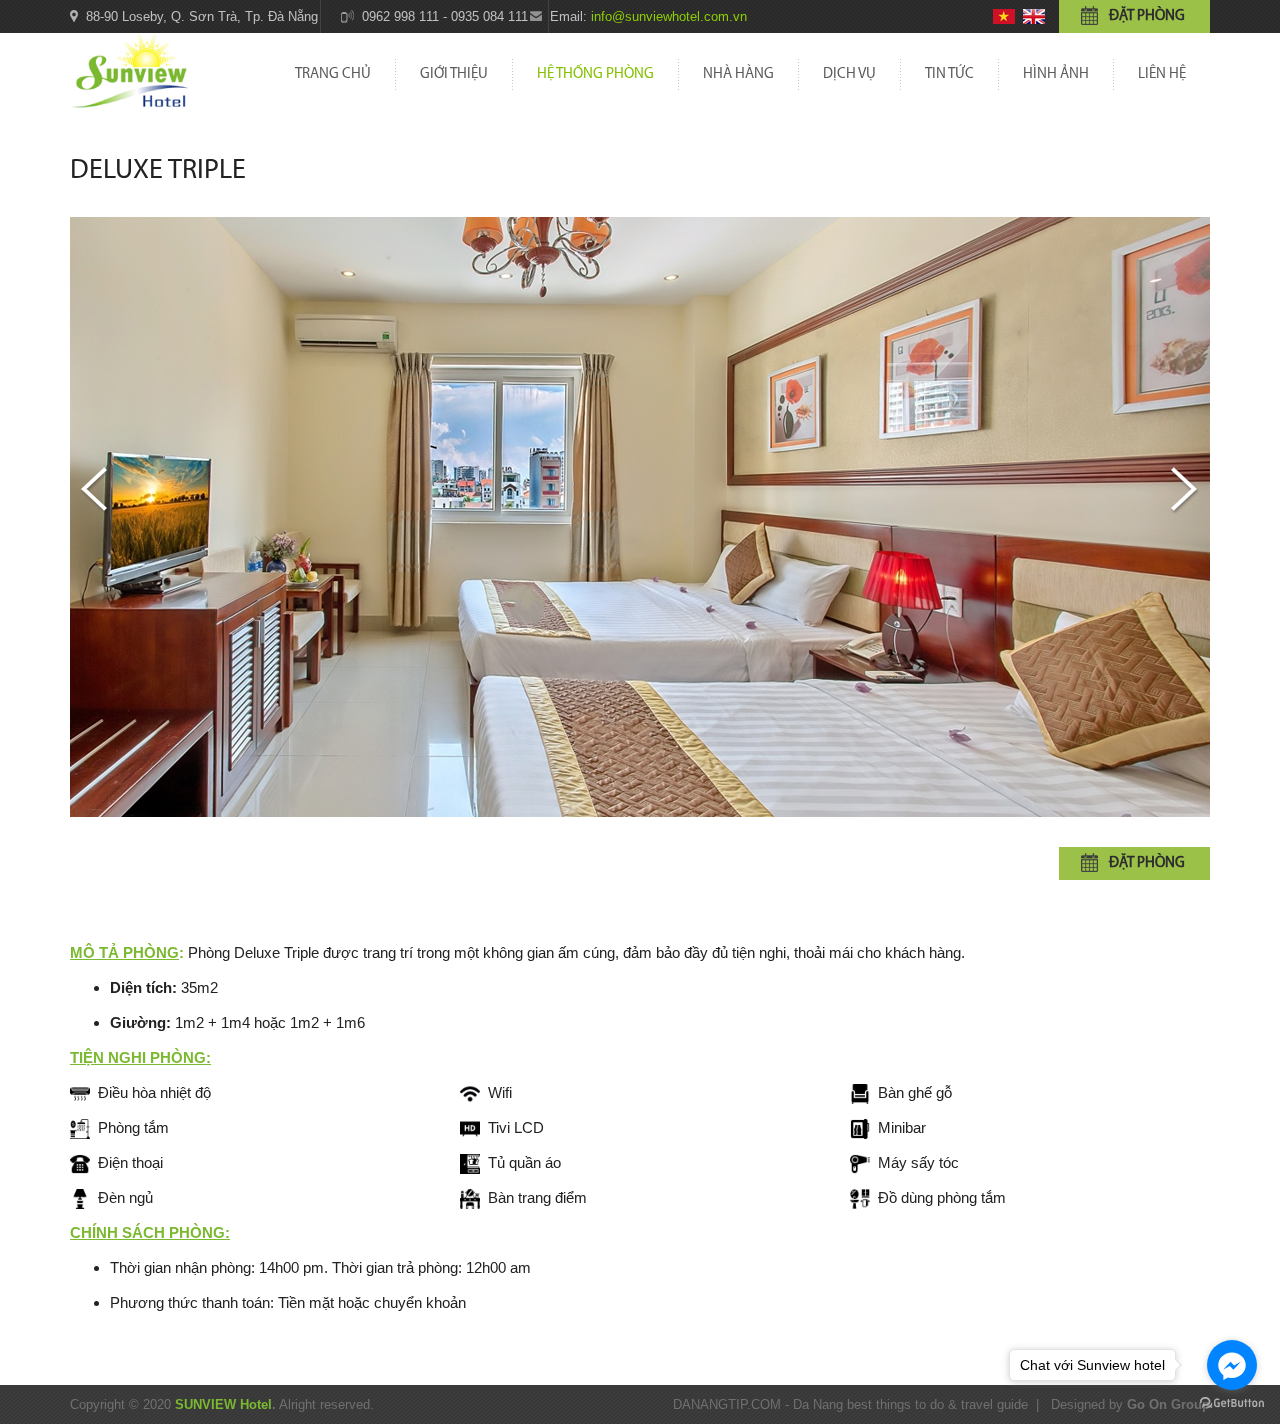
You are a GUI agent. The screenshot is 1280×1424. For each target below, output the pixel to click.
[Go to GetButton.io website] (1232, 1403)
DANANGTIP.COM (727, 1404)
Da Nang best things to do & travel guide (910, 1404)
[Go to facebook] (1232, 1365)
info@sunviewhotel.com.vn (669, 16)
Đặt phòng (1147, 16)
